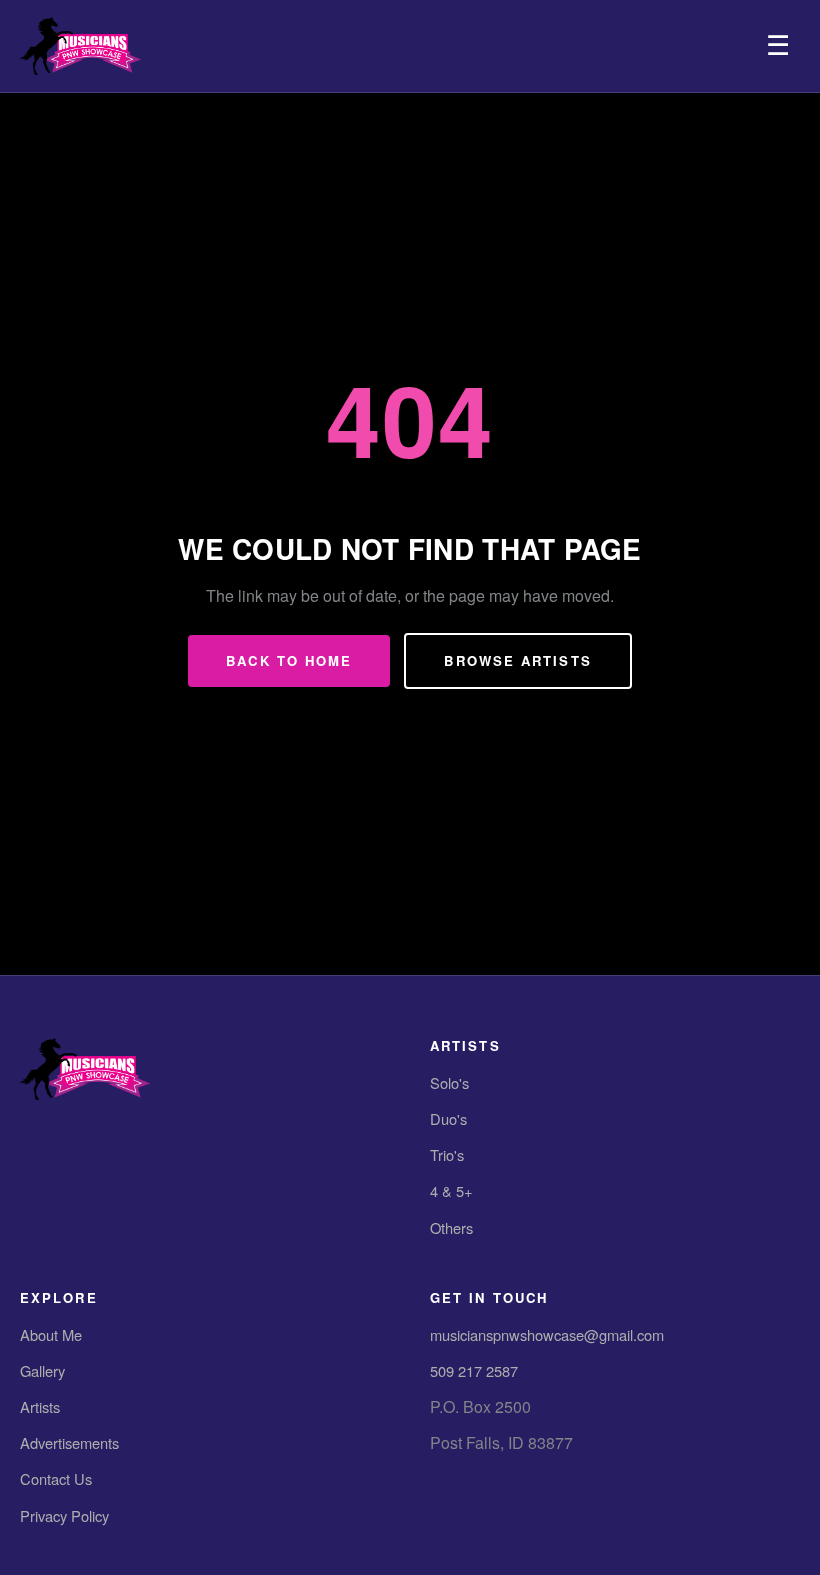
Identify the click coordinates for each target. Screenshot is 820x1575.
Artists (40, 1406)
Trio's (447, 1154)
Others (451, 1227)
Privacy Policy (64, 1515)
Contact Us (56, 1478)
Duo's (448, 1118)
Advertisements (69, 1442)
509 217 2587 (474, 1370)
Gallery (42, 1370)
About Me (51, 1334)
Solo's (449, 1082)
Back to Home (289, 660)
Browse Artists (517, 660)
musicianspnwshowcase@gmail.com (547, 1334)
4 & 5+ (451, 1190)
